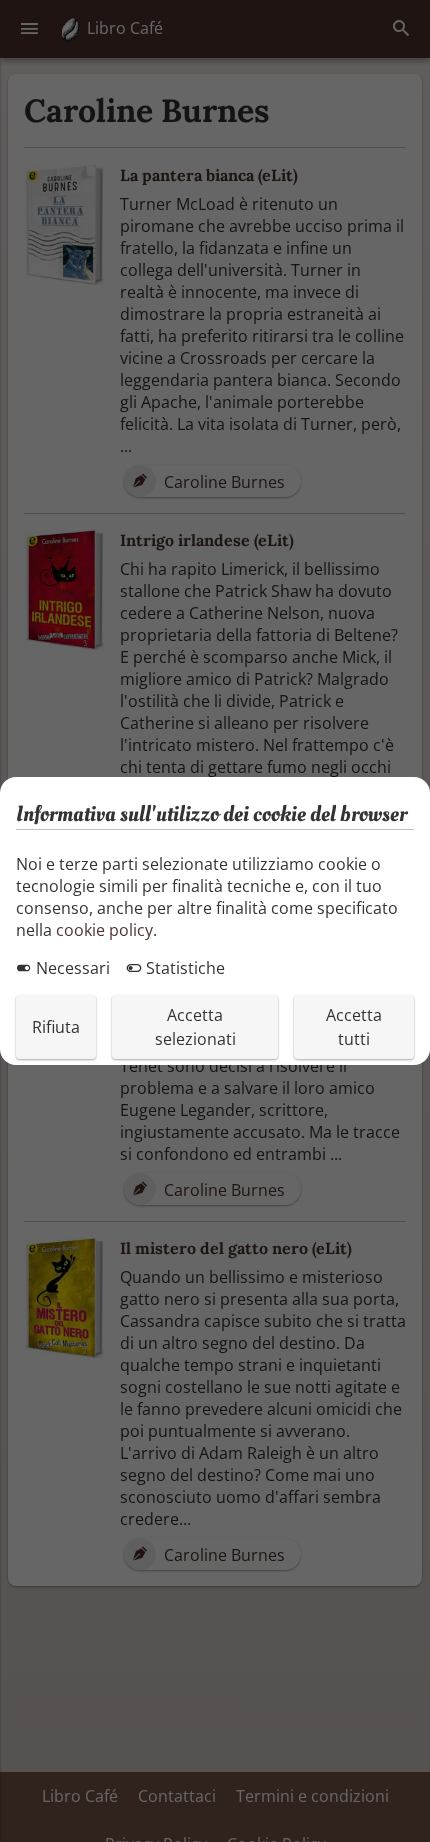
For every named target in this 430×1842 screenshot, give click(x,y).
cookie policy (104, 930)
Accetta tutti (354, 1027)
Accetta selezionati (195, 1027)
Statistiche (183, 968)
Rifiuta (56, 1027)
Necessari (71, 968)
